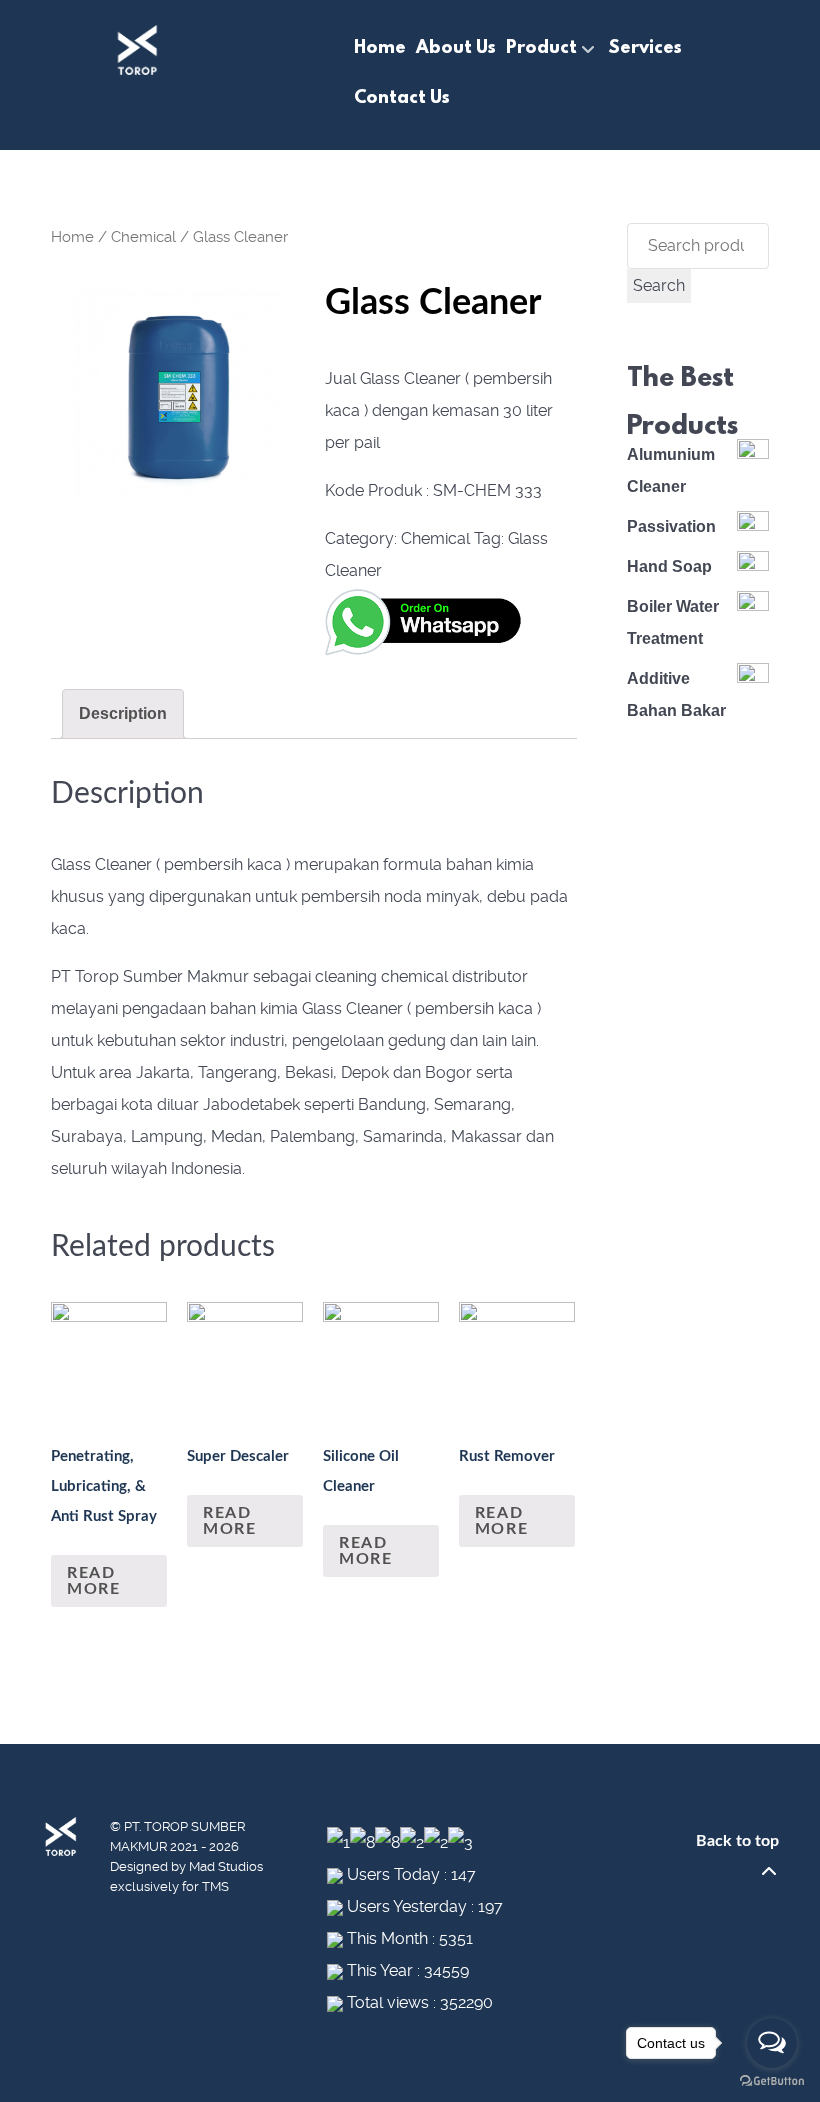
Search (659, 285)
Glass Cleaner (101, 864)
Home (72, 237)
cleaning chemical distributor (421, 976)
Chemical (143, 237)
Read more (93, 1581)
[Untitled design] (177, 393)
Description (123, 713)
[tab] (123, 714)
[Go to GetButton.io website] (772, 2081)
